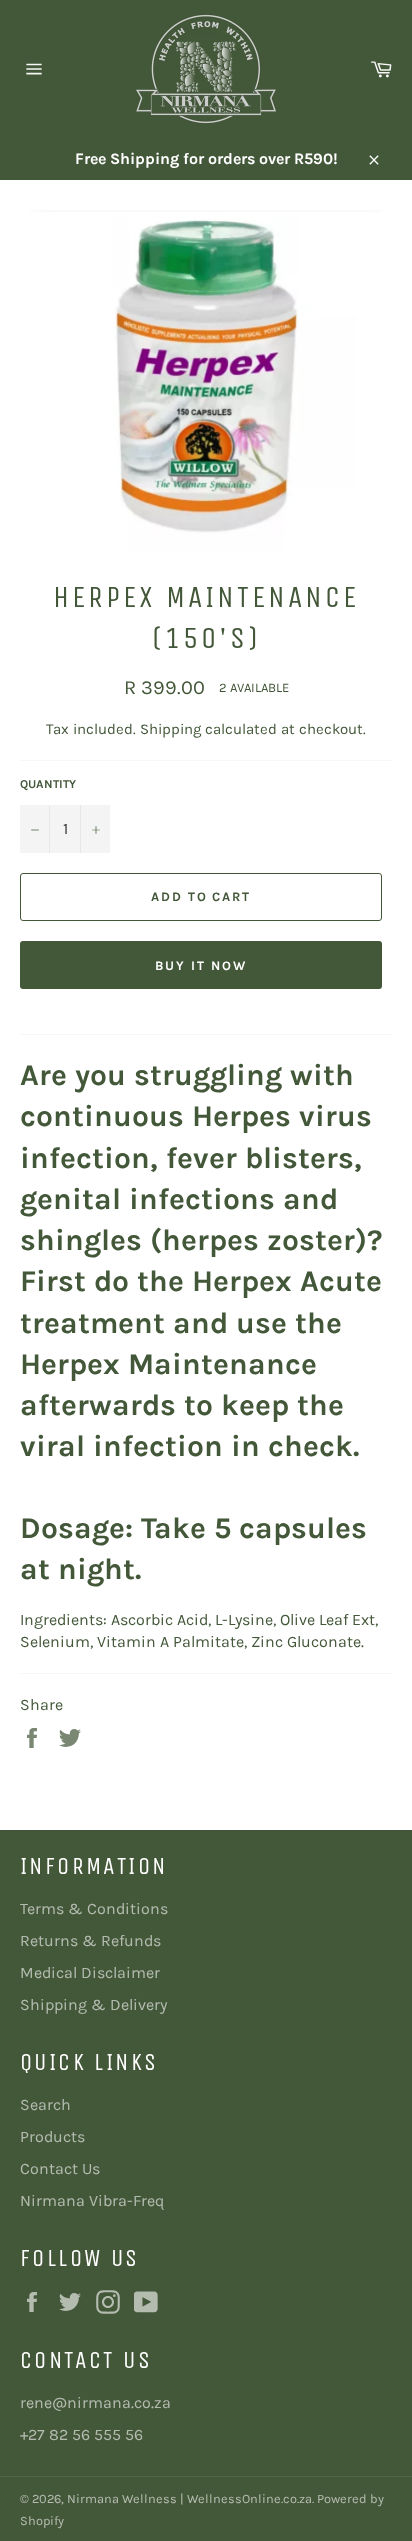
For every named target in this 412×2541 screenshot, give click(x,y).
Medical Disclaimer (90, 1972)
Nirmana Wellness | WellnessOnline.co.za (189, 2498)
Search (45, 2104)
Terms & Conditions (94, 1908)
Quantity (48, 784)
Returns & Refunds (90, 1940)
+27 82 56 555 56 (81, 2434)
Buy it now (201, 965)
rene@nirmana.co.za (95, 2402)
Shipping (170, 729)
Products (52, 2136)
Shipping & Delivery (93, 2004)
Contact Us (60, 2168)
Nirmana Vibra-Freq (92, 2200)
